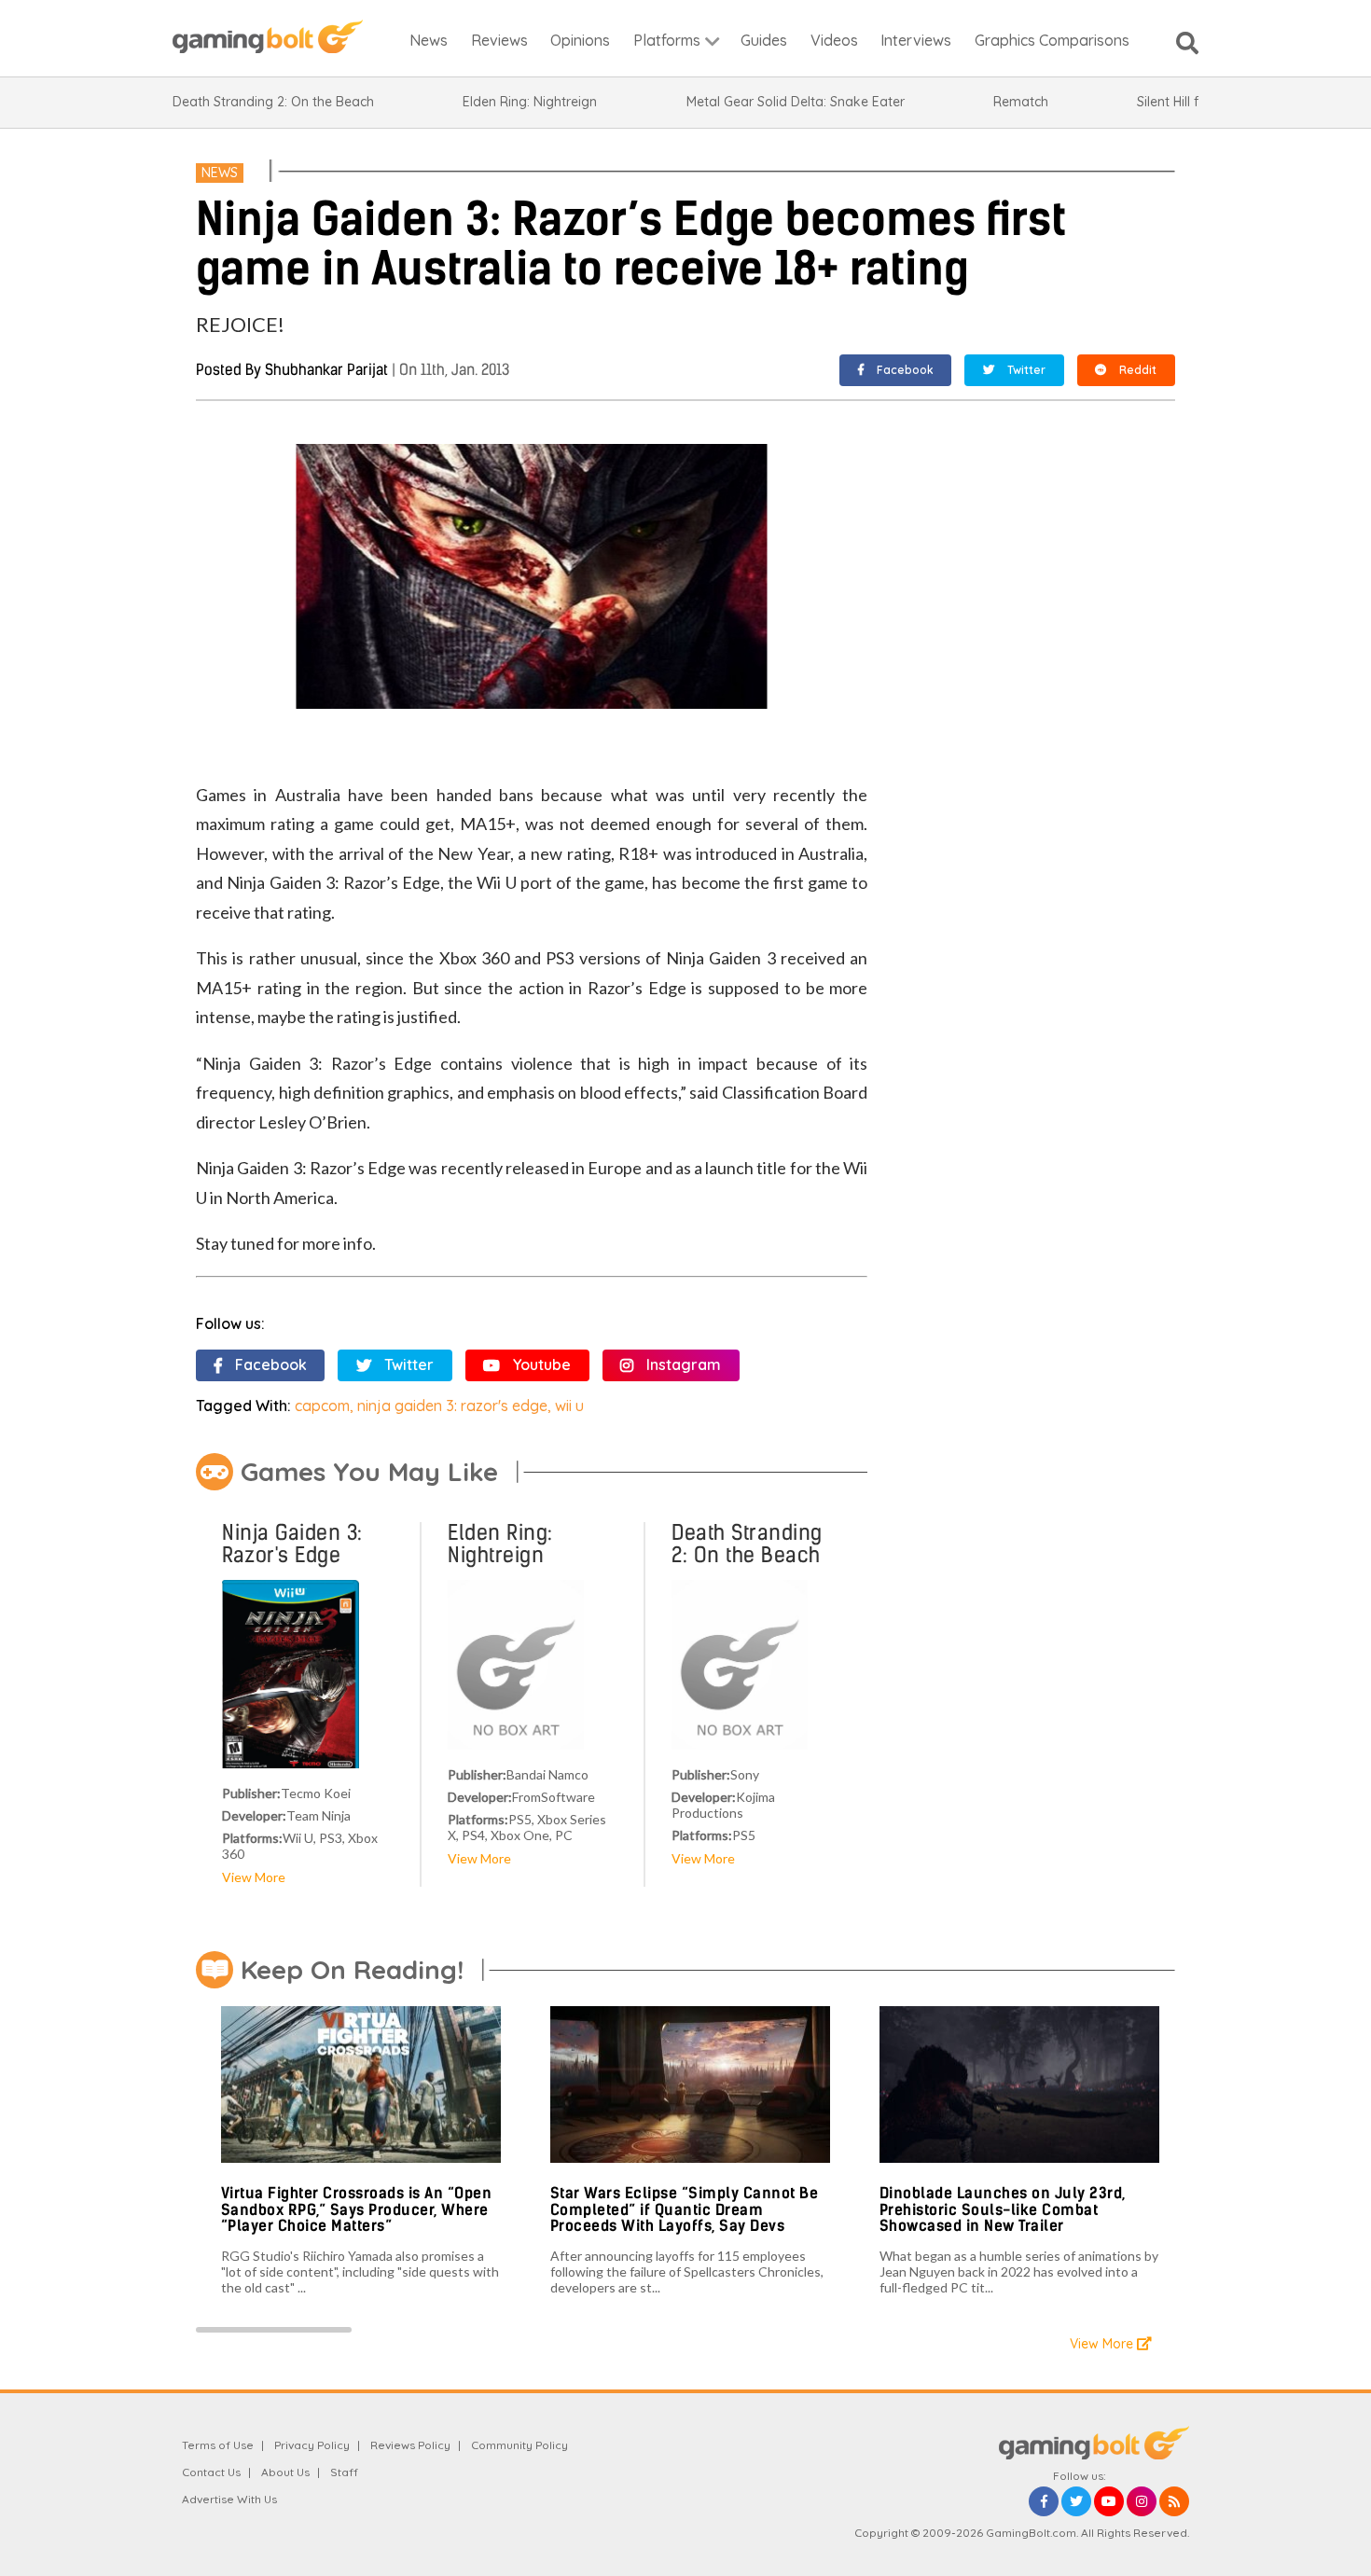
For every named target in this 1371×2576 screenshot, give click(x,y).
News (220, 173)
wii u (569, 1406)
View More (254, 1877)
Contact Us (211, 2472)
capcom (322, 1406)
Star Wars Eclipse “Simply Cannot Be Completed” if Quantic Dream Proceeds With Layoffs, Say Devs (685, 2209)
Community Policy (519, 2445)
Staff (344, 2472)
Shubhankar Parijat (326, 370)
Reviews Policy (410, 2445)
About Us (285, 2472)
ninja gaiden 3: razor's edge (452, 1406)
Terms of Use (218, 2445)
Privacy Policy (312, 2445)
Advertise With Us (229, 2499)
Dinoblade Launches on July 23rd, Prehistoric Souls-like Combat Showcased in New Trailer (1003, 2209)
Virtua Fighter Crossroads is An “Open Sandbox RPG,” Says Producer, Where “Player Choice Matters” (357, 2209)
